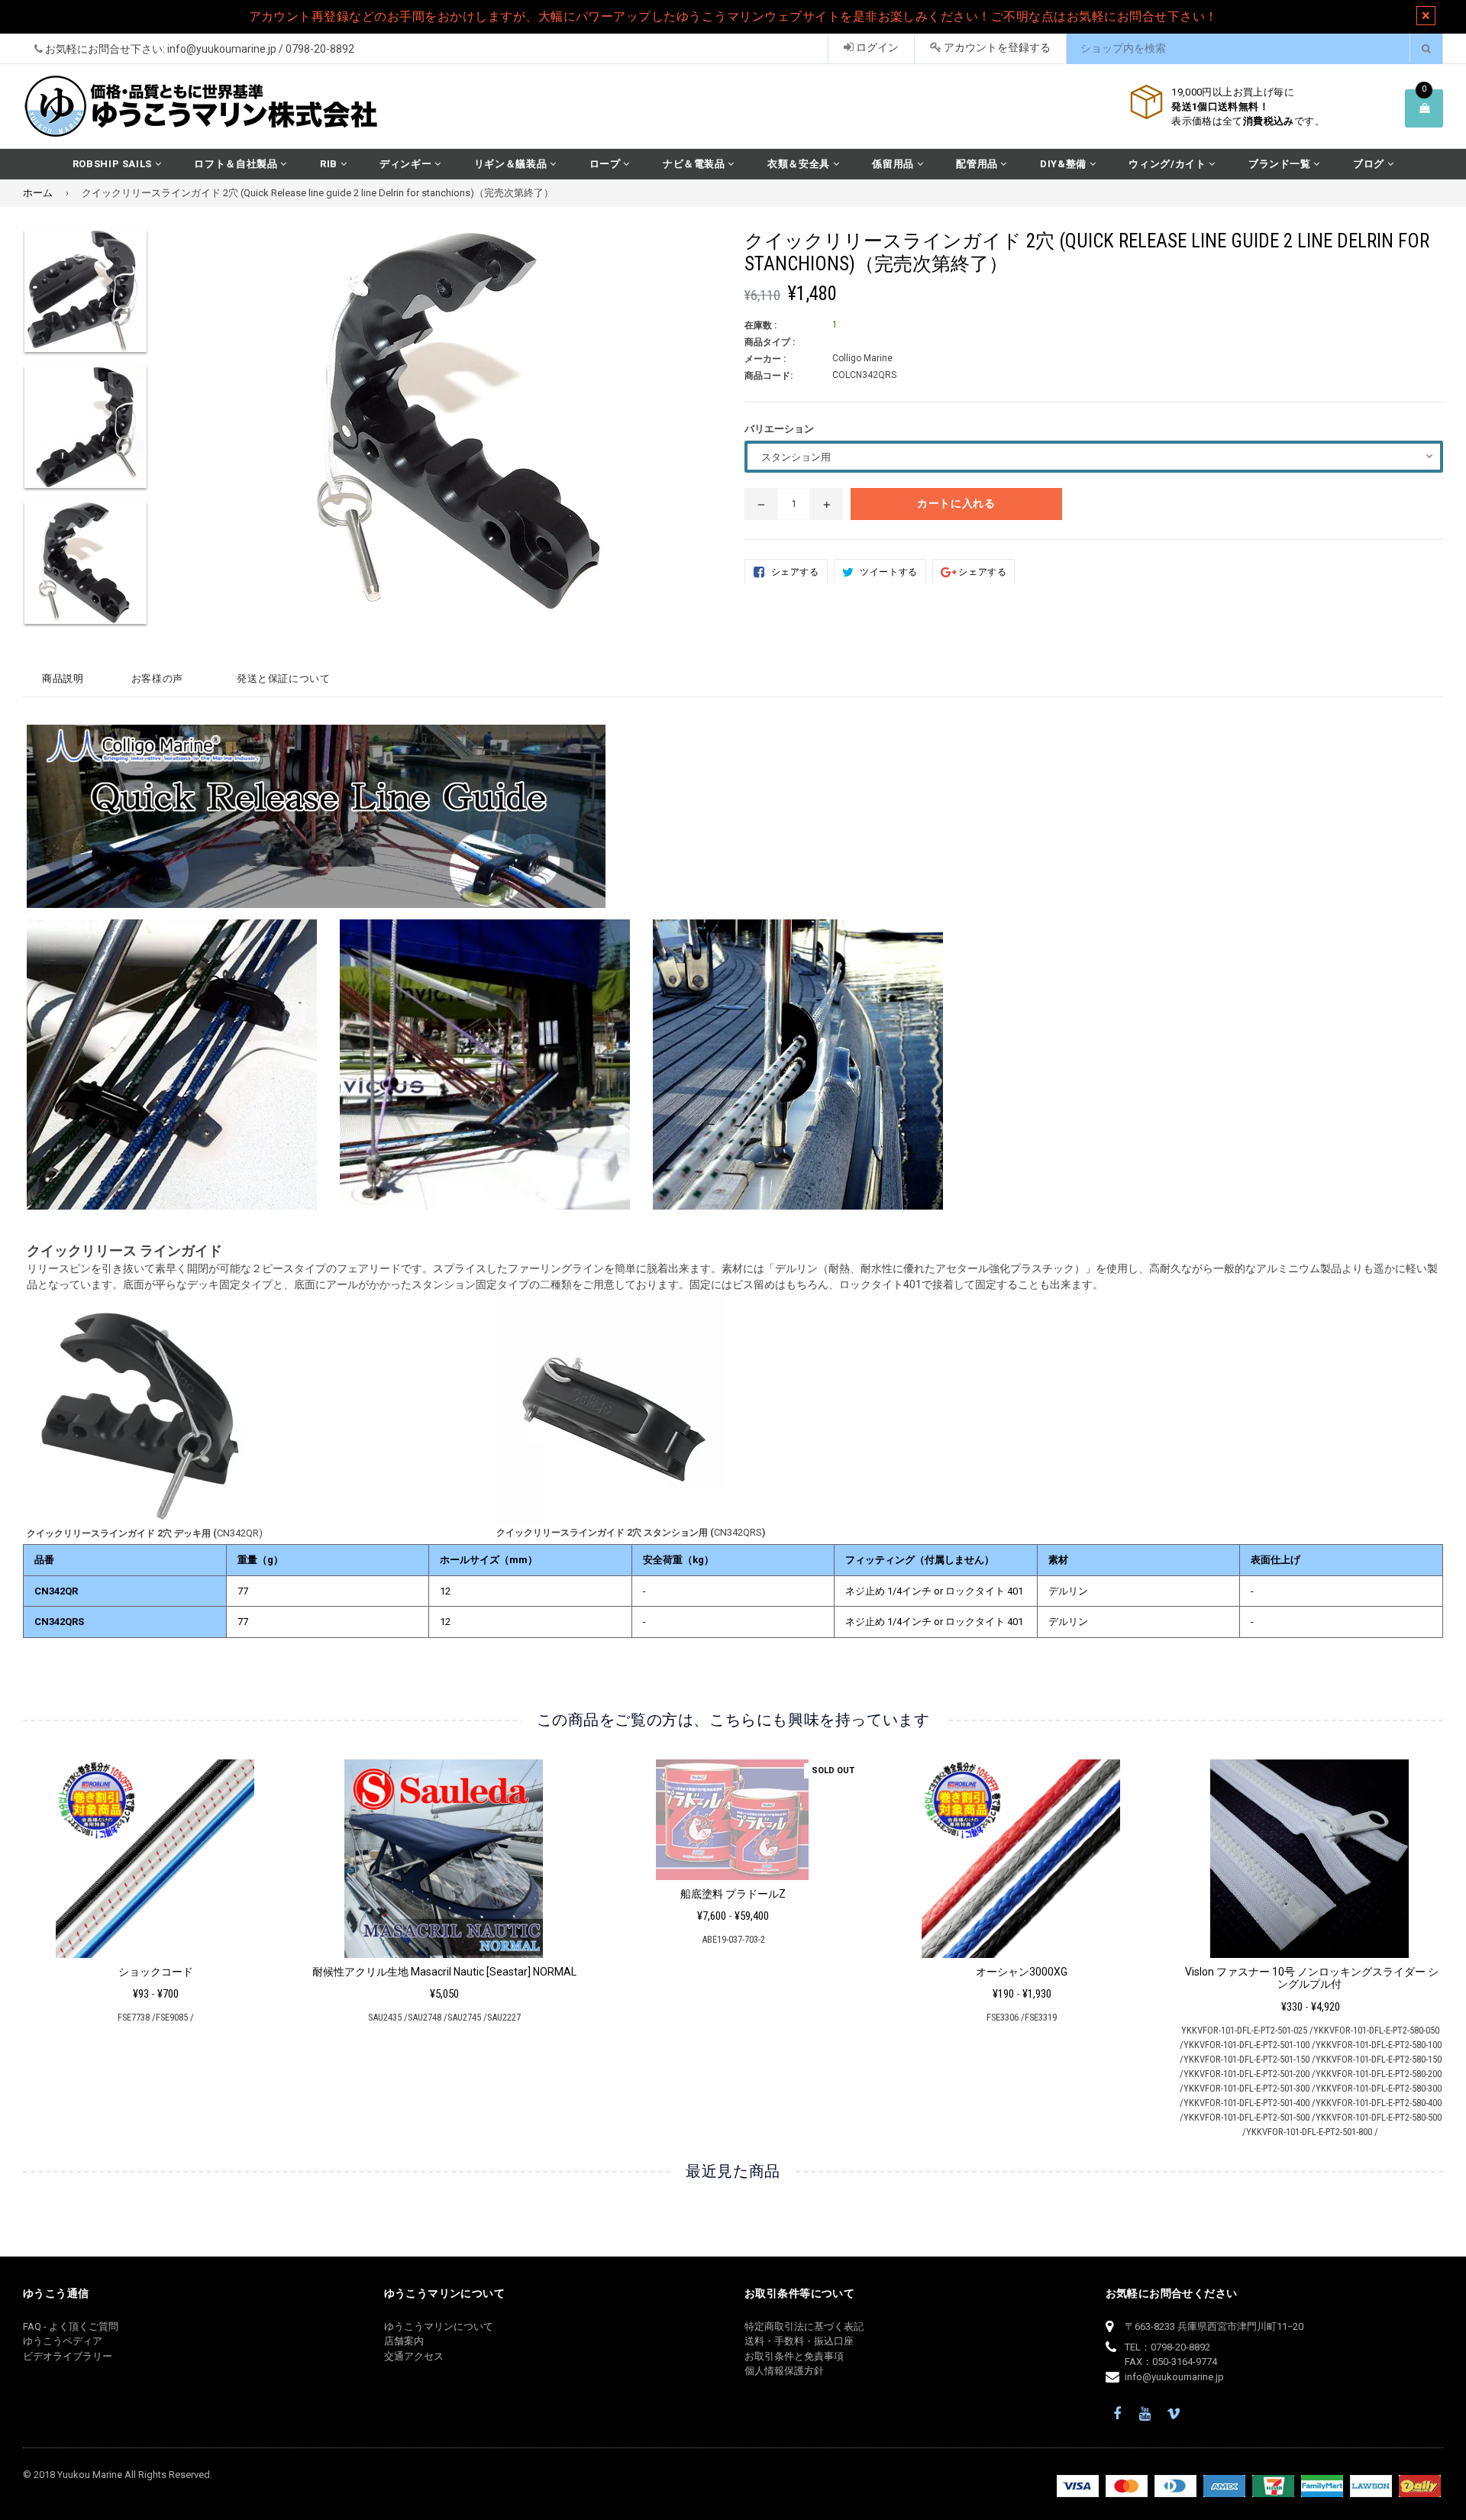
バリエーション (779, 429)
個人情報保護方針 (784, 2371)
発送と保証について (284, 678)
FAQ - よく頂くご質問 (71, 2326)
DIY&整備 (1065, 164)
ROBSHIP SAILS (114, 164)
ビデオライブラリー (68, 2356)
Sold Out (833, 1770)
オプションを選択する (155, 1854)
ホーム (38, 193)
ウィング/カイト (1169, 164)
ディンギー (407, 164)
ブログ (1370, 164)
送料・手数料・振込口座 (799, 2341)
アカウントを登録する (996, 47)
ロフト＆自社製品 (237, 164)
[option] (144, 1898)
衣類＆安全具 (800, 164)
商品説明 (63, 678)
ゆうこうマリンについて (439, 2326)
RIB (330, 164)
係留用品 (894, 164)
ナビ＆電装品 (696, 164)
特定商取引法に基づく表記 (804, 2326)
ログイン (876, 47)
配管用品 (978, 164)
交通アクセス (414, 2356)
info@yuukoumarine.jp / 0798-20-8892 (261, 49)
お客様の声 (157, 678)
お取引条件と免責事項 (794, 2356)
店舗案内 (404, 2341)
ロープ (607, 164)
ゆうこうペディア (63, 2341)
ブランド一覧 (1281, 164)
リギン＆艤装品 (512, 164)
